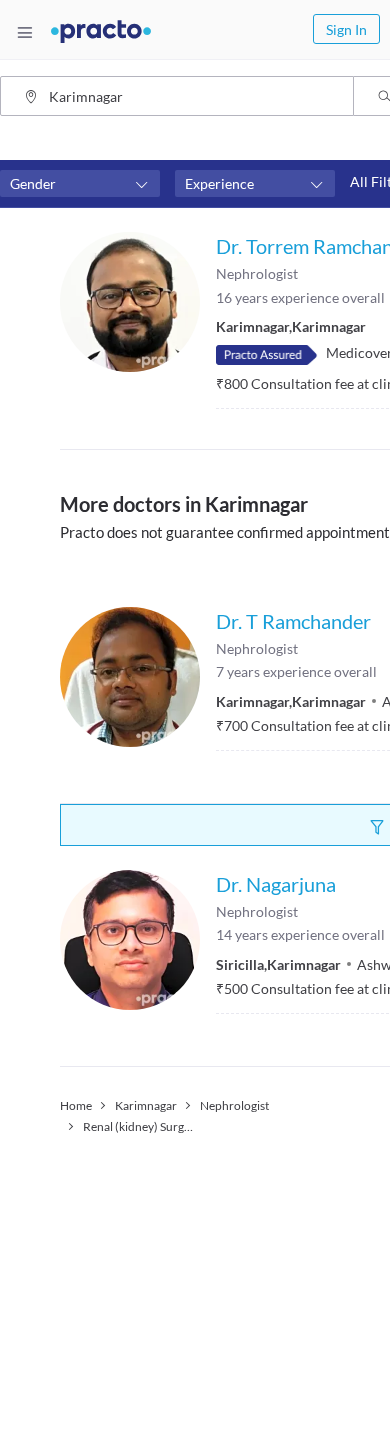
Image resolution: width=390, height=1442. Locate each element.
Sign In (346, 29)
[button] (80, 184)
